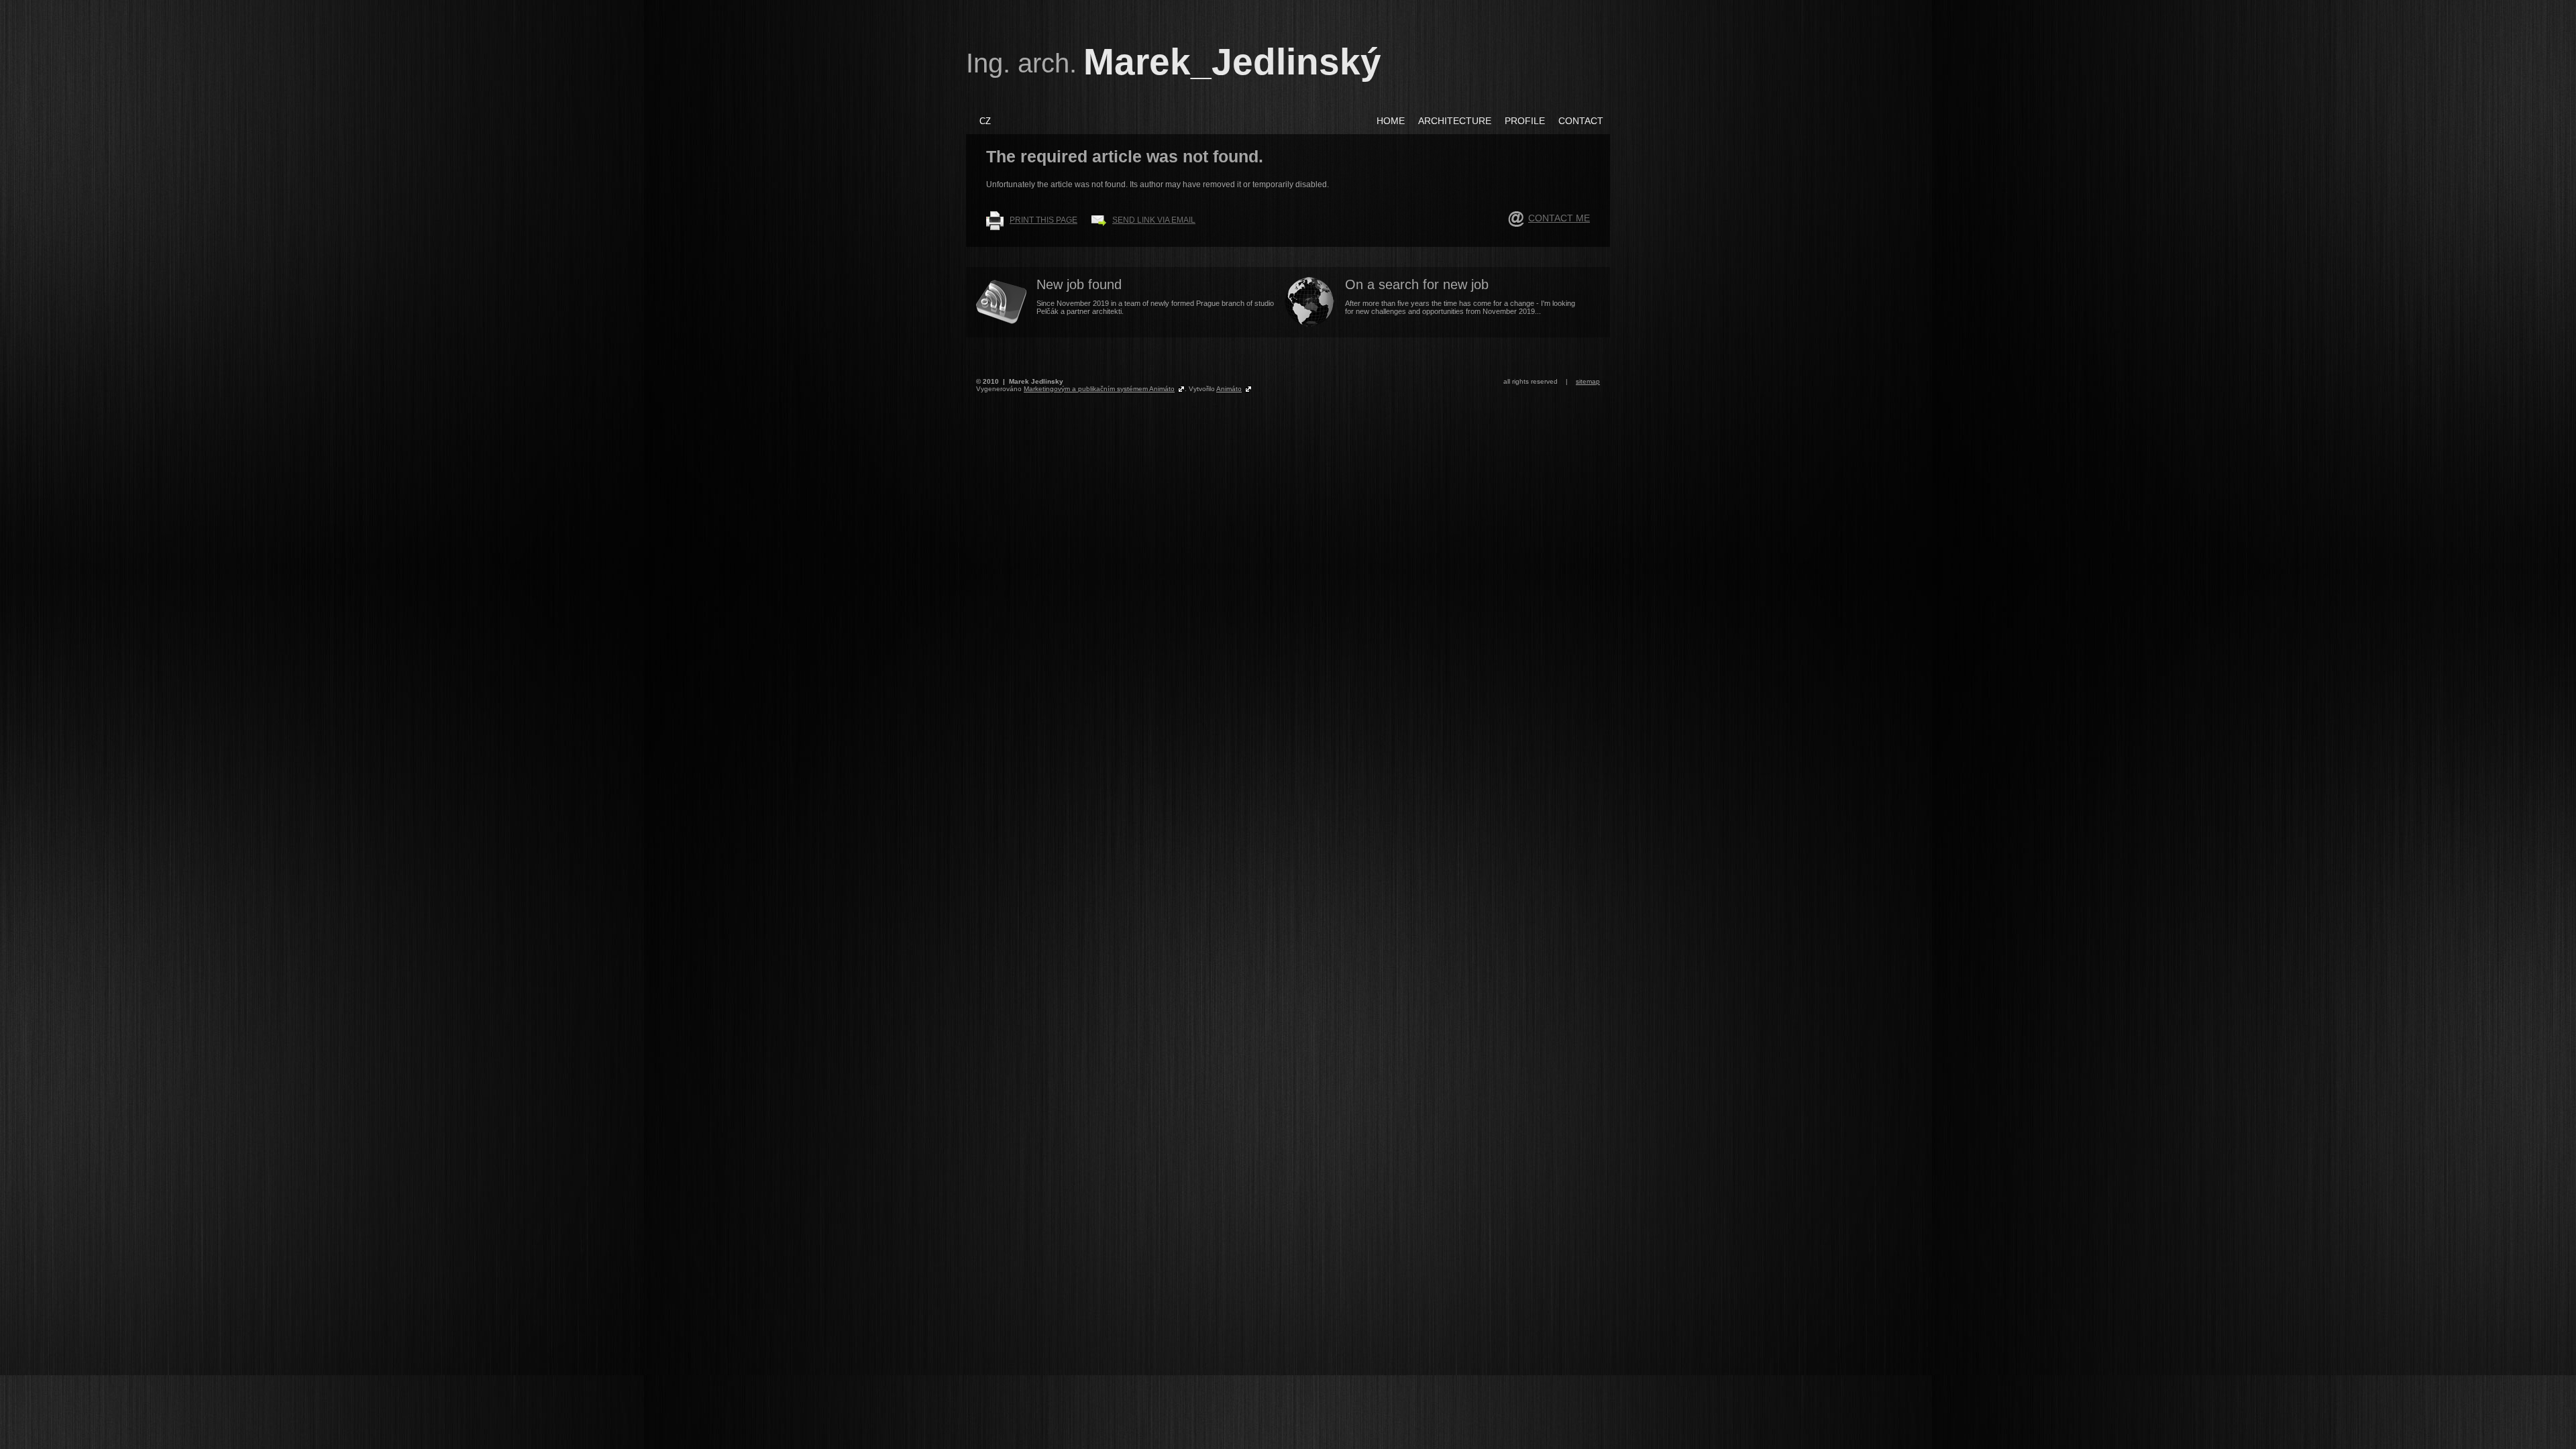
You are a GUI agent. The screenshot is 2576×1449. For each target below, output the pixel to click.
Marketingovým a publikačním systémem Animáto (1099, 389)
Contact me (1559, 218)
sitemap (1588, 381)
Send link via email (1154, 220)
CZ (985, 121)
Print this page (1043, 220)
